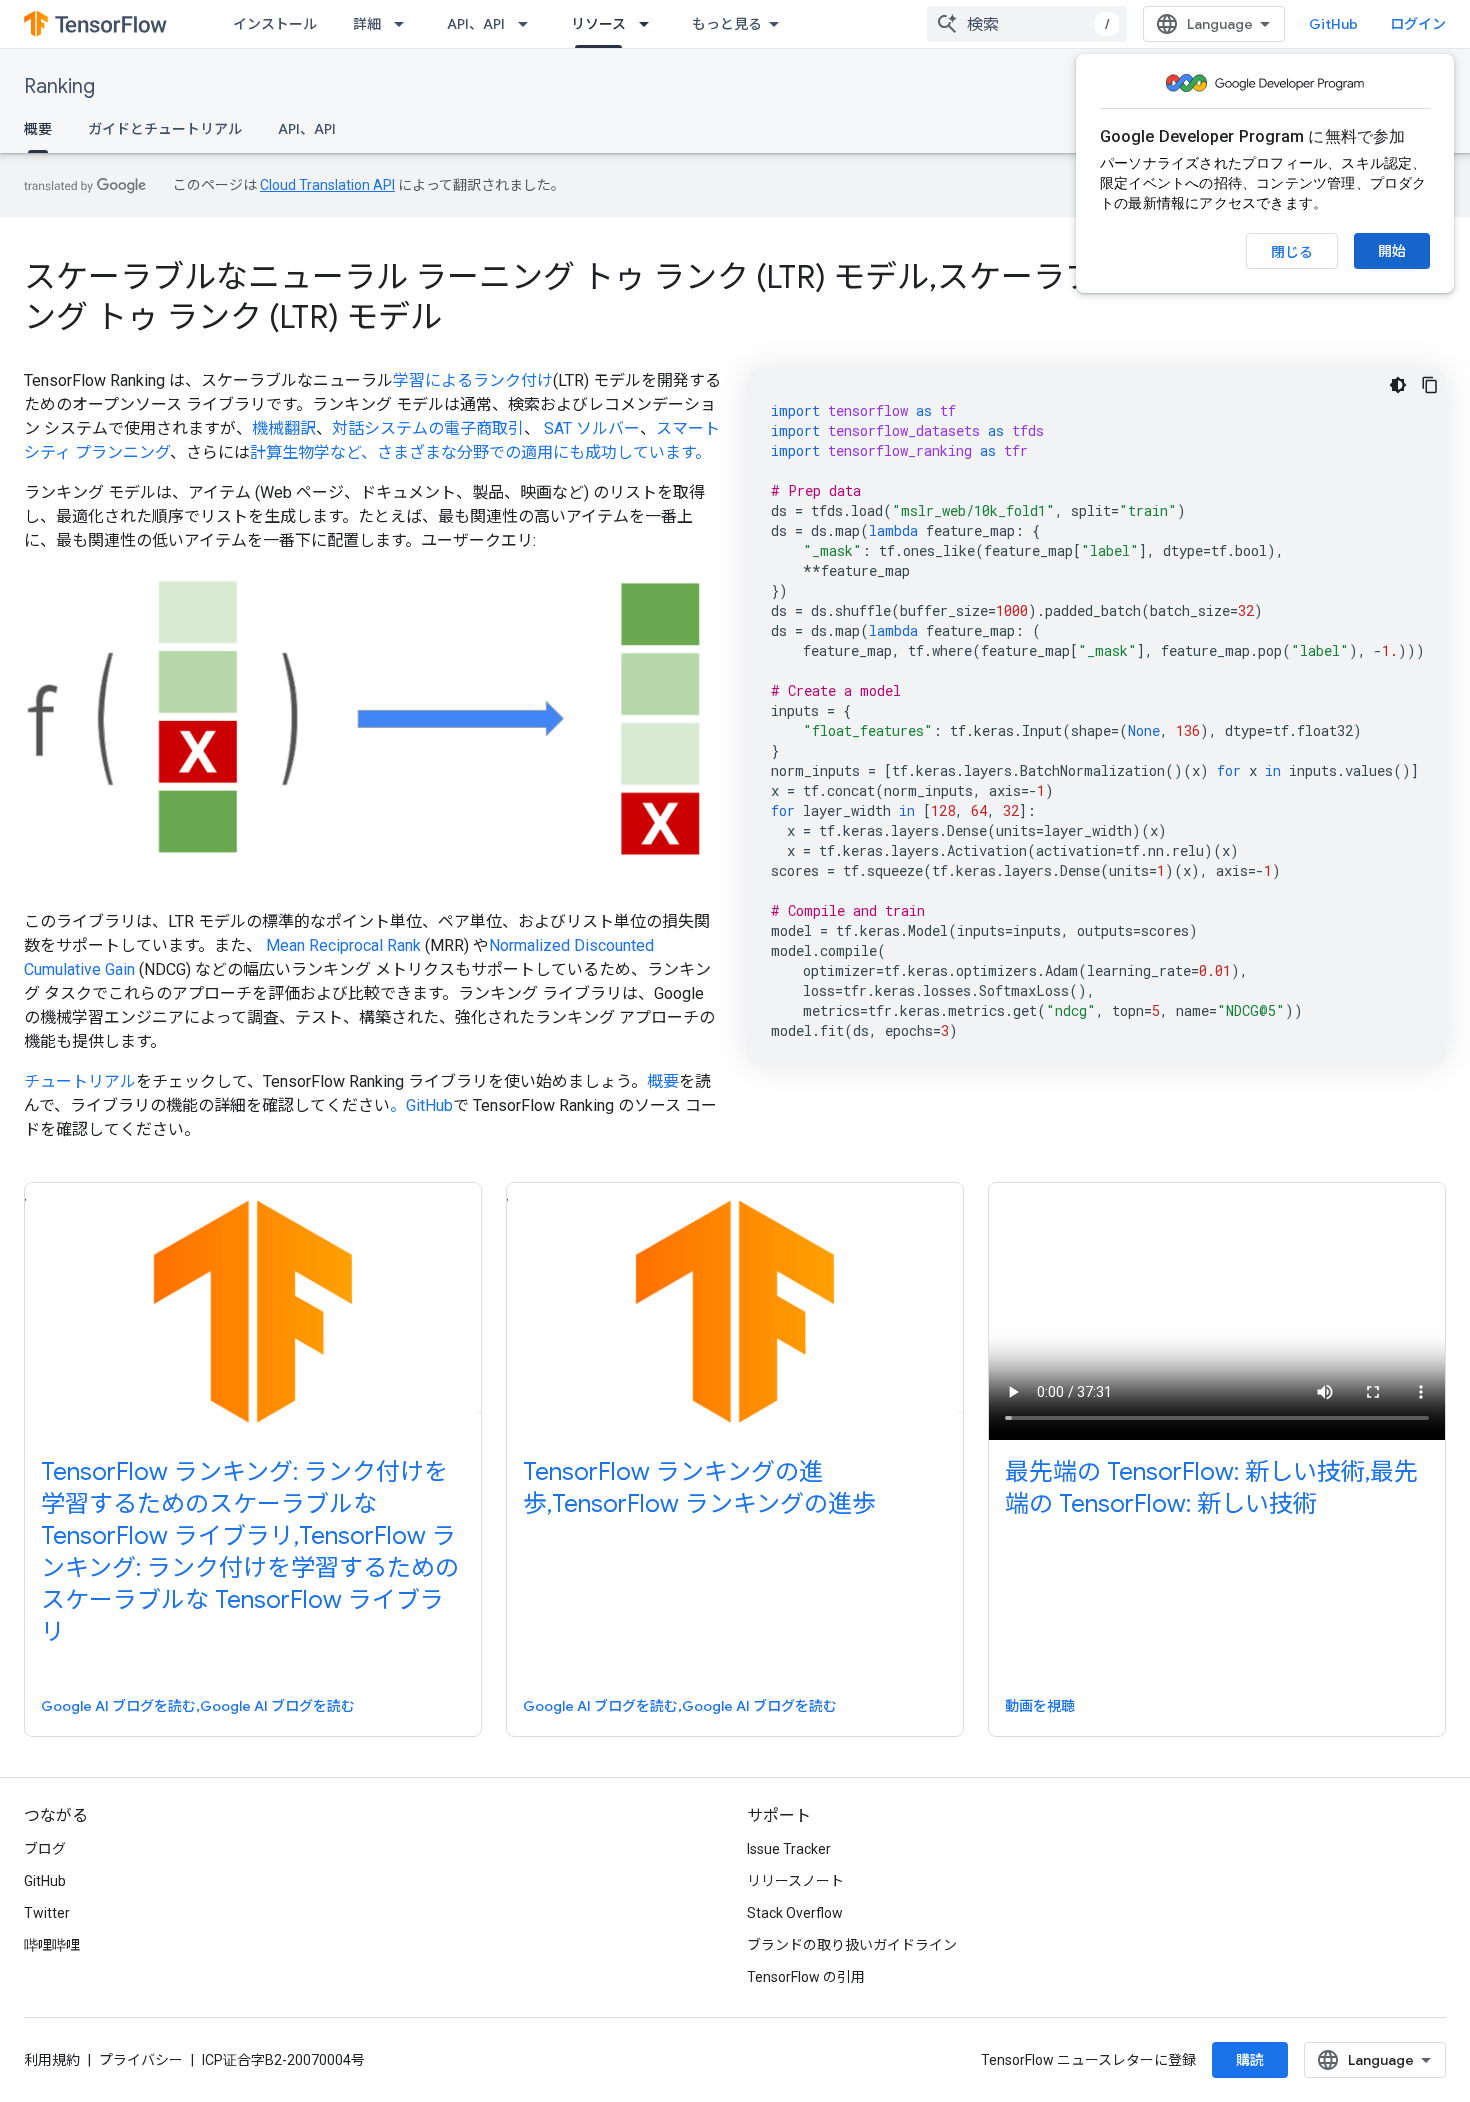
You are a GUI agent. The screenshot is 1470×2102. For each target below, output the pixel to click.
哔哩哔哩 (52, 1945)
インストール (275, 24)
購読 (1250, 2060)
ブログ (45, 1849)
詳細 (367, 24)
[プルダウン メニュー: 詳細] (405, 24)
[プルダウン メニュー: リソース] (650, 24)
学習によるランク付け (473, 380)
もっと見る (727, 24)
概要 (38, 129)
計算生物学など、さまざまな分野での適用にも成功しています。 (480, 452)
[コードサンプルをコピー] (1430, 385)
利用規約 (52, 2060)
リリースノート (795, 1881)
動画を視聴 (1040, 1706)
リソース (598, 24)
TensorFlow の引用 (806, 1977)
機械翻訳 (284, 428)
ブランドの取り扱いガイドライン (852, 1945)
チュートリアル (80, 1081)
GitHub (1333, 24)
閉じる (1292, 252)
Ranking (59, 86)
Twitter (47, 1913)
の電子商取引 (476, 428)
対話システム (380, 428)
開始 (1392, 251)
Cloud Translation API (327, 185)
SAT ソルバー (592, 428)
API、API (476, 24)
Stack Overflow (795, 1913)
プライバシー (141, 2060)
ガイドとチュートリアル (165, 129)
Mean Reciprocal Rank (343, 945)
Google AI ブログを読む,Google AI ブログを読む (198, 1706)
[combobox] (1027, 24)
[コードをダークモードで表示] (1398, 385)
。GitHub (421, 1105)
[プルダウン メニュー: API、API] (529, 24)
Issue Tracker (789, 1849)
